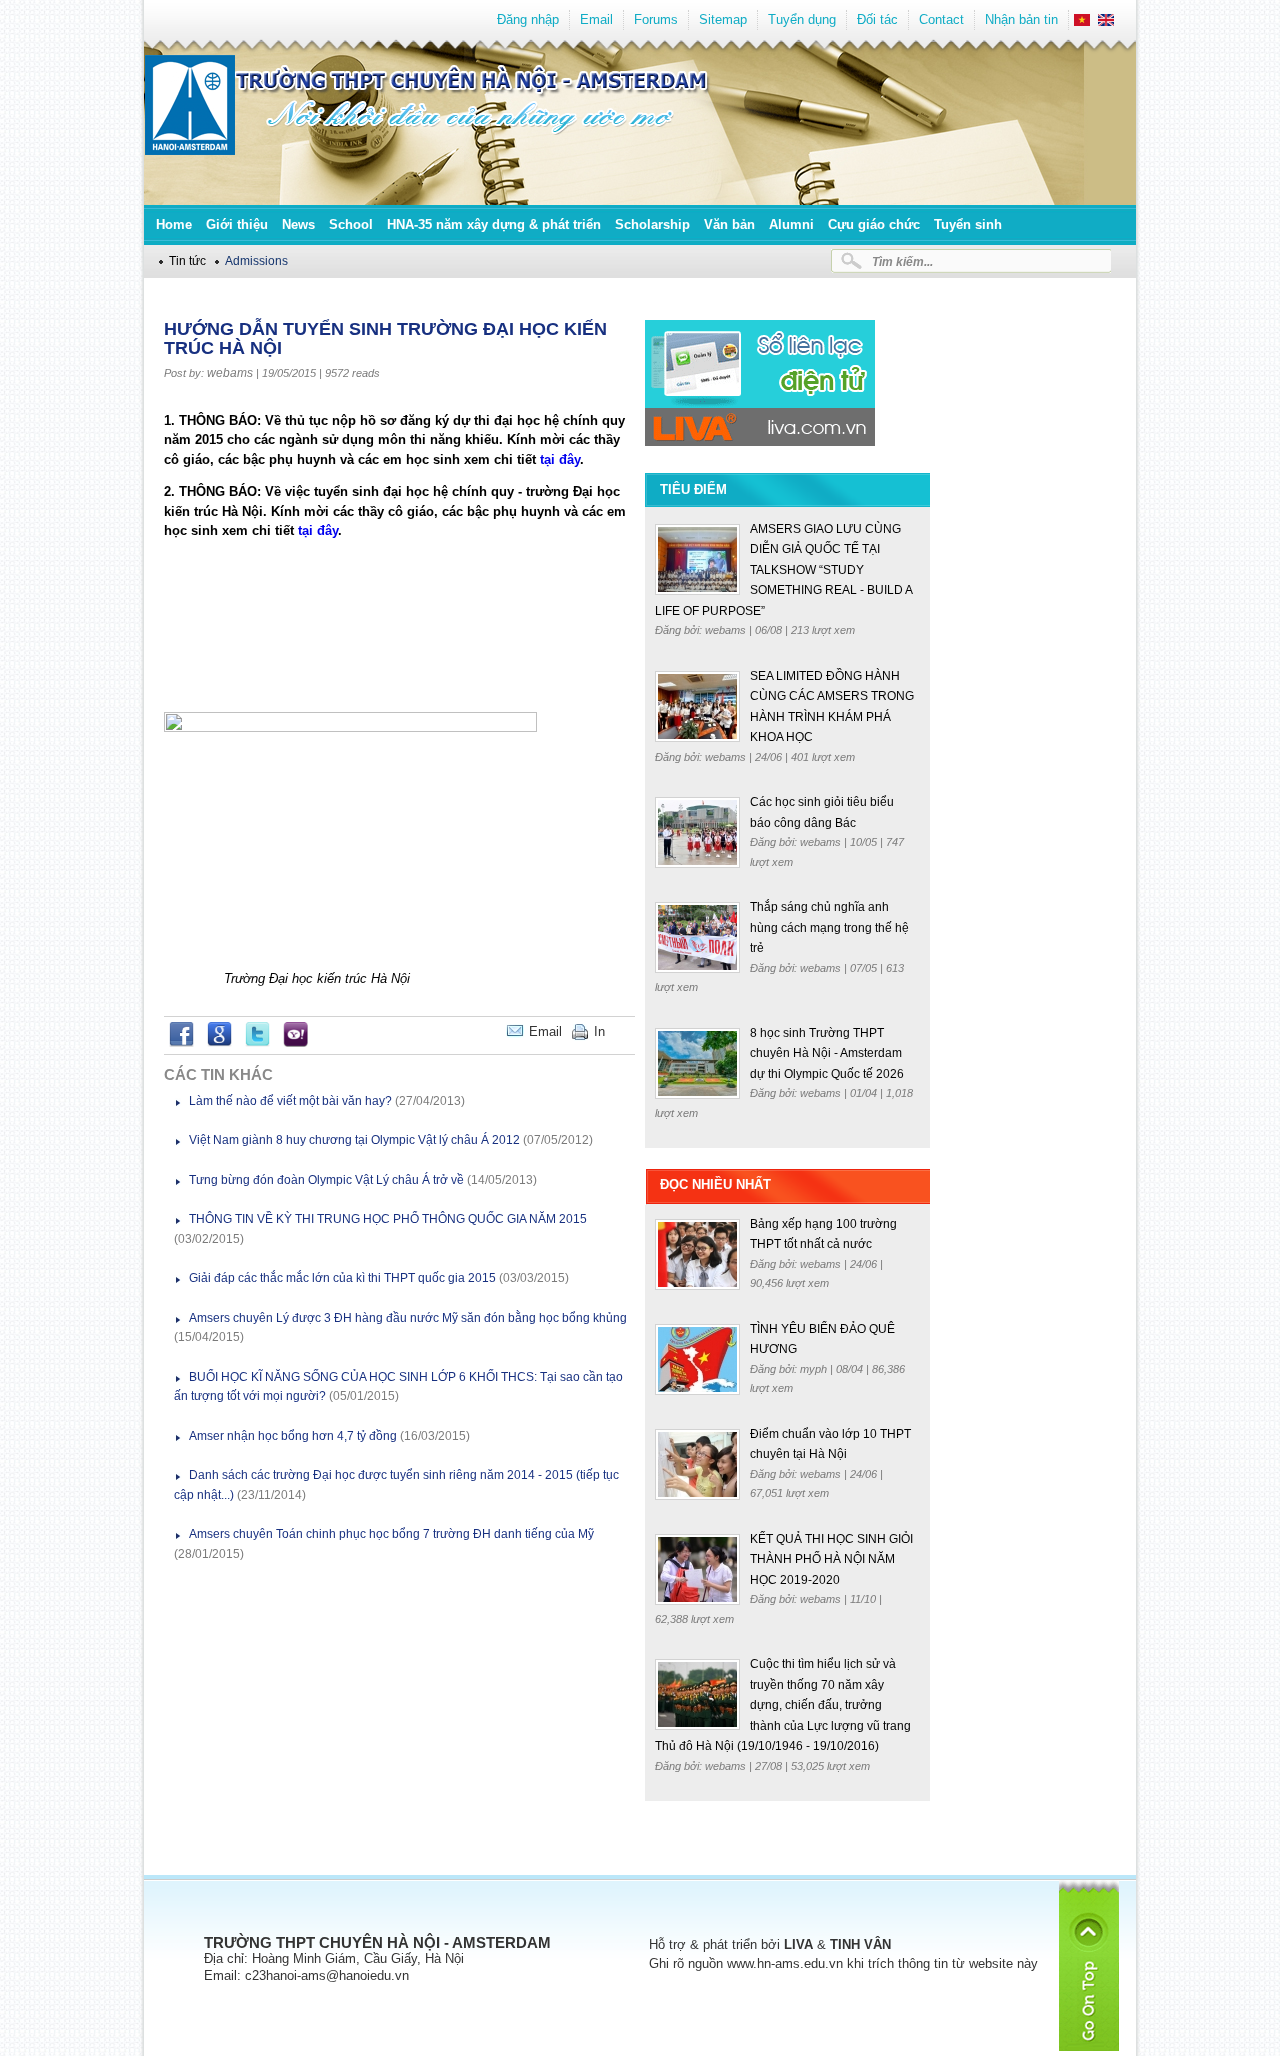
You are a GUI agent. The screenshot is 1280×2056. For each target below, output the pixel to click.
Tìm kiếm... (902, 261)
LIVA (798, 1944)
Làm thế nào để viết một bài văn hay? (290, 1101)
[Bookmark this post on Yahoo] (295, 1043)
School (351, 224)
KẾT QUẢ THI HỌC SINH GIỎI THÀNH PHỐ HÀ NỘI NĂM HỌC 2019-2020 (831, 1559)
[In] (630, 1031)
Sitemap (723, 19)
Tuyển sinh (968, 224)
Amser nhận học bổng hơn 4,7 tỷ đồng (293, 1436)
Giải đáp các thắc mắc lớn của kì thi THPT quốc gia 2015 (342, 1278)
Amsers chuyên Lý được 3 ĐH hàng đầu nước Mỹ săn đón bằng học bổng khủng (408, 1318)
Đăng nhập (528, 19)
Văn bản (729, 224)
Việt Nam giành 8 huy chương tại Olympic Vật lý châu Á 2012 (354, 1140)
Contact (941, 19)
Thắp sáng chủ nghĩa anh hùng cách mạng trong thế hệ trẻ (829, 927)
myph (815, 1369)
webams (230, 373)
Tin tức (187, 260)
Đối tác (877, 19)
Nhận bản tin (1021, 19)
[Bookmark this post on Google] (219, 1043)
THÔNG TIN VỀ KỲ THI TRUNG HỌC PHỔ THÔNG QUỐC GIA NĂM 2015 (388, 1219)
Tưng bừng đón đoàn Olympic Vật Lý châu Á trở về (326, 1180)
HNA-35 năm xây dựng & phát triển (494, 224)
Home (174, 224)
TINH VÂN (860, 1944)
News (298, 224)
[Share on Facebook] (181, 1043)
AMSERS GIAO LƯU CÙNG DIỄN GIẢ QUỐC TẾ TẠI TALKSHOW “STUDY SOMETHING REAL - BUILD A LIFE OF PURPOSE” (783, 570)
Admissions (256, 260)
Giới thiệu (237, 224)
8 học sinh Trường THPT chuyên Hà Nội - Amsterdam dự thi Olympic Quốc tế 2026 (827, 1053)
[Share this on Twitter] (257, 1043)
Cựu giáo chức (874, 224)
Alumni (791, 224)
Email (596, 19)
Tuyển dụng (802, 19)
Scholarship (652, 224)
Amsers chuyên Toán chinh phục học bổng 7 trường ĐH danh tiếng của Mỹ (391, 1534)
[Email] (620, 1031)
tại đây (560, 459)
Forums (656, 19)
